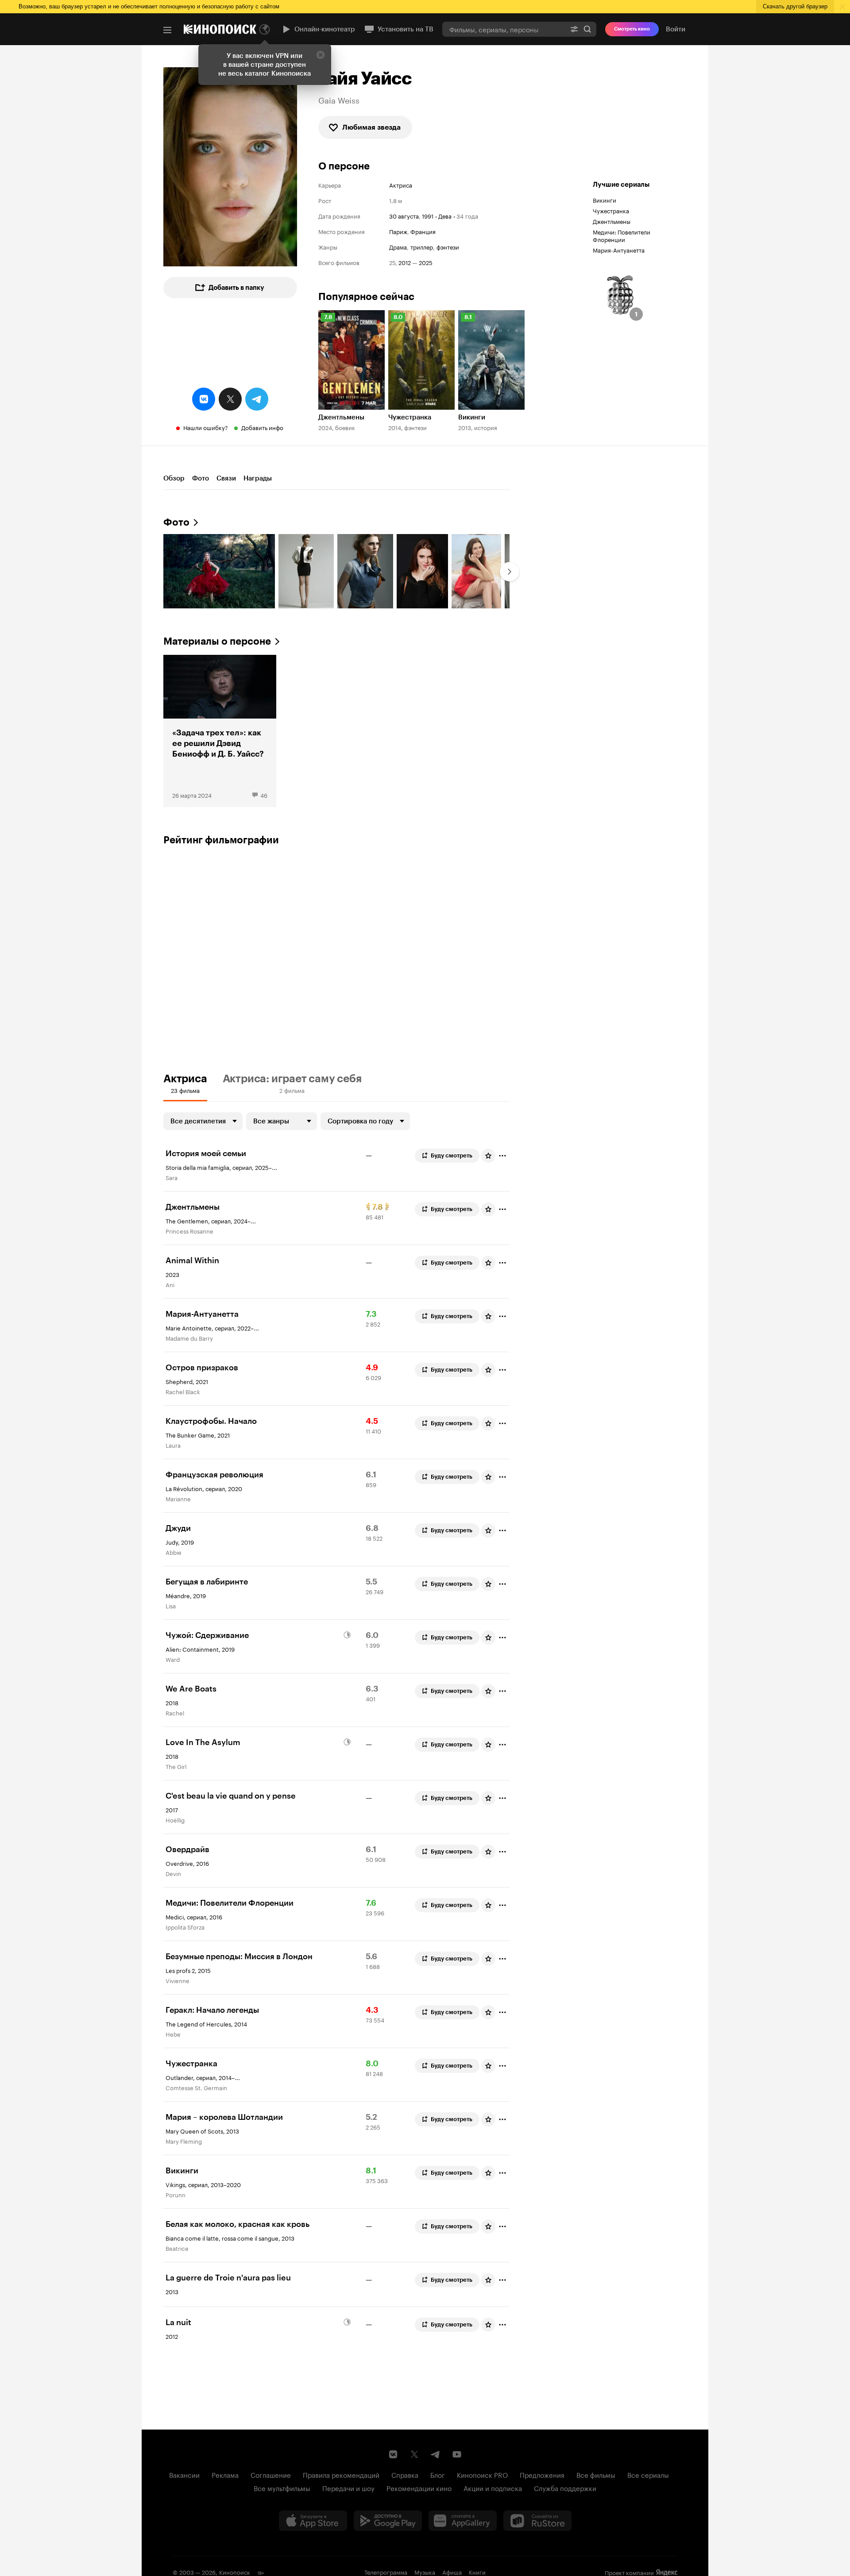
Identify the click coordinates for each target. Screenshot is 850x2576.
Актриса (401, 185)
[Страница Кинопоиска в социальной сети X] (414, 2454)
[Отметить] (502, 1156)
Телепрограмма (386, 2572)
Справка (405, 2474)
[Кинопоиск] (220, 29)
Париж (398, 231)
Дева (445, 215)
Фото (201, 478)
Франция (423, 231)
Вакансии (184, 2474)
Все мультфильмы (282, 2488)
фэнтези (448, 247)
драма (398, 247)
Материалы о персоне (217, 641)
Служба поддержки (565, 2488)
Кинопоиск (235, 2572)
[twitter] (230, 399)
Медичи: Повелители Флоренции (622, 235)
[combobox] (504, 29)
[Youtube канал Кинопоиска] (457, 2454)
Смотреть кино (632, 29)
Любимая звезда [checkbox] (371, 127)
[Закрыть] (321, 55)
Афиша (452, 2572)
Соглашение (271, 2474)
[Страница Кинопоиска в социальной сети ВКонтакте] (393, 2454)
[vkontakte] (204, 399)
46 (264, 795)
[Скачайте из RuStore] (537, 2521)
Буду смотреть (452, 1155)
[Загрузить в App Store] (313, 2521)
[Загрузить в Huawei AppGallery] (463, 2521)
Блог (438, 2474)
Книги (477, 2572)
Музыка (425, 2572)
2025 (426, 262)
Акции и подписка (493, 2488)
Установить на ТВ (406, 29)
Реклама (225, 2474)
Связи (226, 478)
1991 (428, 215)
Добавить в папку (236, 288)
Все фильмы (596, 2474)
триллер (422, 247)
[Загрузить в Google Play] (388, 2521)
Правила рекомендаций (341, 2474)
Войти (676, 29)
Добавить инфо (262, 427)
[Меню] (167, 30)
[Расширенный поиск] (574, 29)
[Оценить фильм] (488, 1156)
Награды (258, 478)
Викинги (605, 200)
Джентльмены (612, 221)
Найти (587, 29)
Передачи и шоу (348, 2488)
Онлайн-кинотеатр (325, 29)
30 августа (404, 215)
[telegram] (257, 399)
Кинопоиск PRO (482, 2474)
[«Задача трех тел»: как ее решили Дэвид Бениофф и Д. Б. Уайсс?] (220, 731)
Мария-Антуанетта (619, 250)
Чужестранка (611, 210)
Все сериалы (648, 2474)
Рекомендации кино (419, 2488)
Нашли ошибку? (206, 427)
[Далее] (510, 572)
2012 (405, 262)
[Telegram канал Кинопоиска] (436, 2454)
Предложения (542, 2474)
